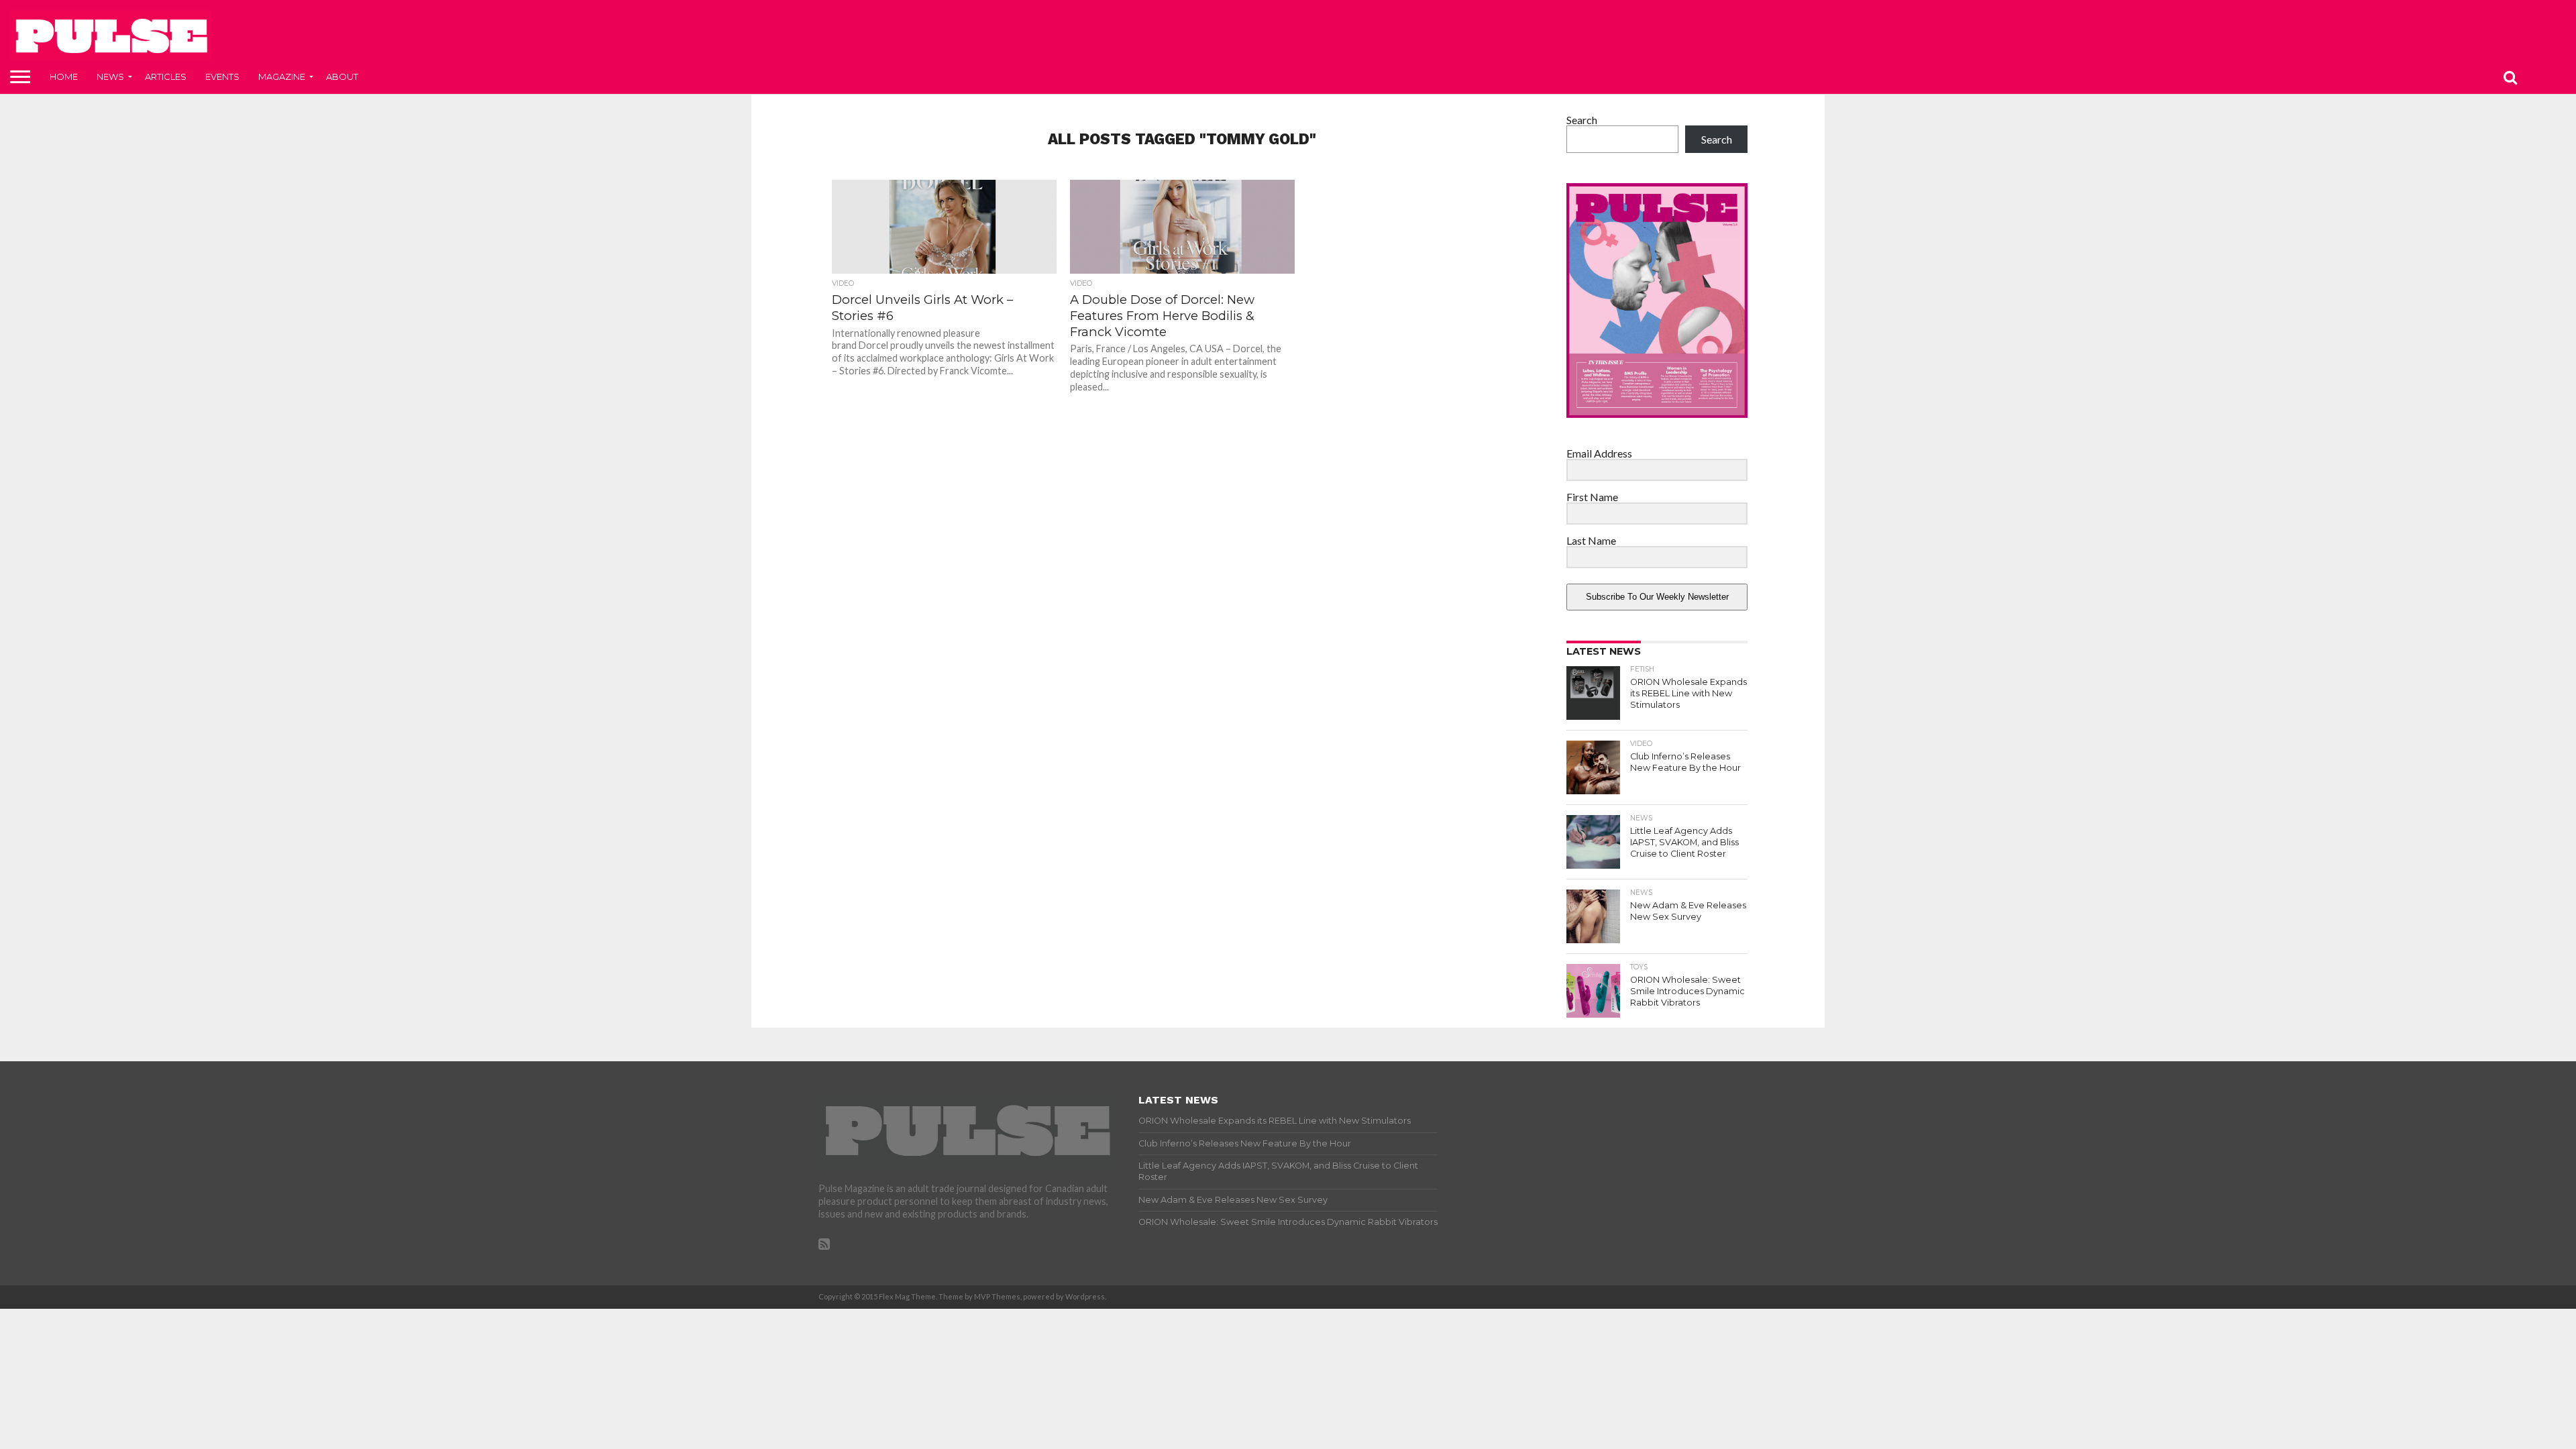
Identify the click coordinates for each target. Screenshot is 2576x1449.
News (110, 76)
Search (1582, 120)
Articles (166, 76)
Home (64, 76)
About (342, 76)
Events (222, 76)
